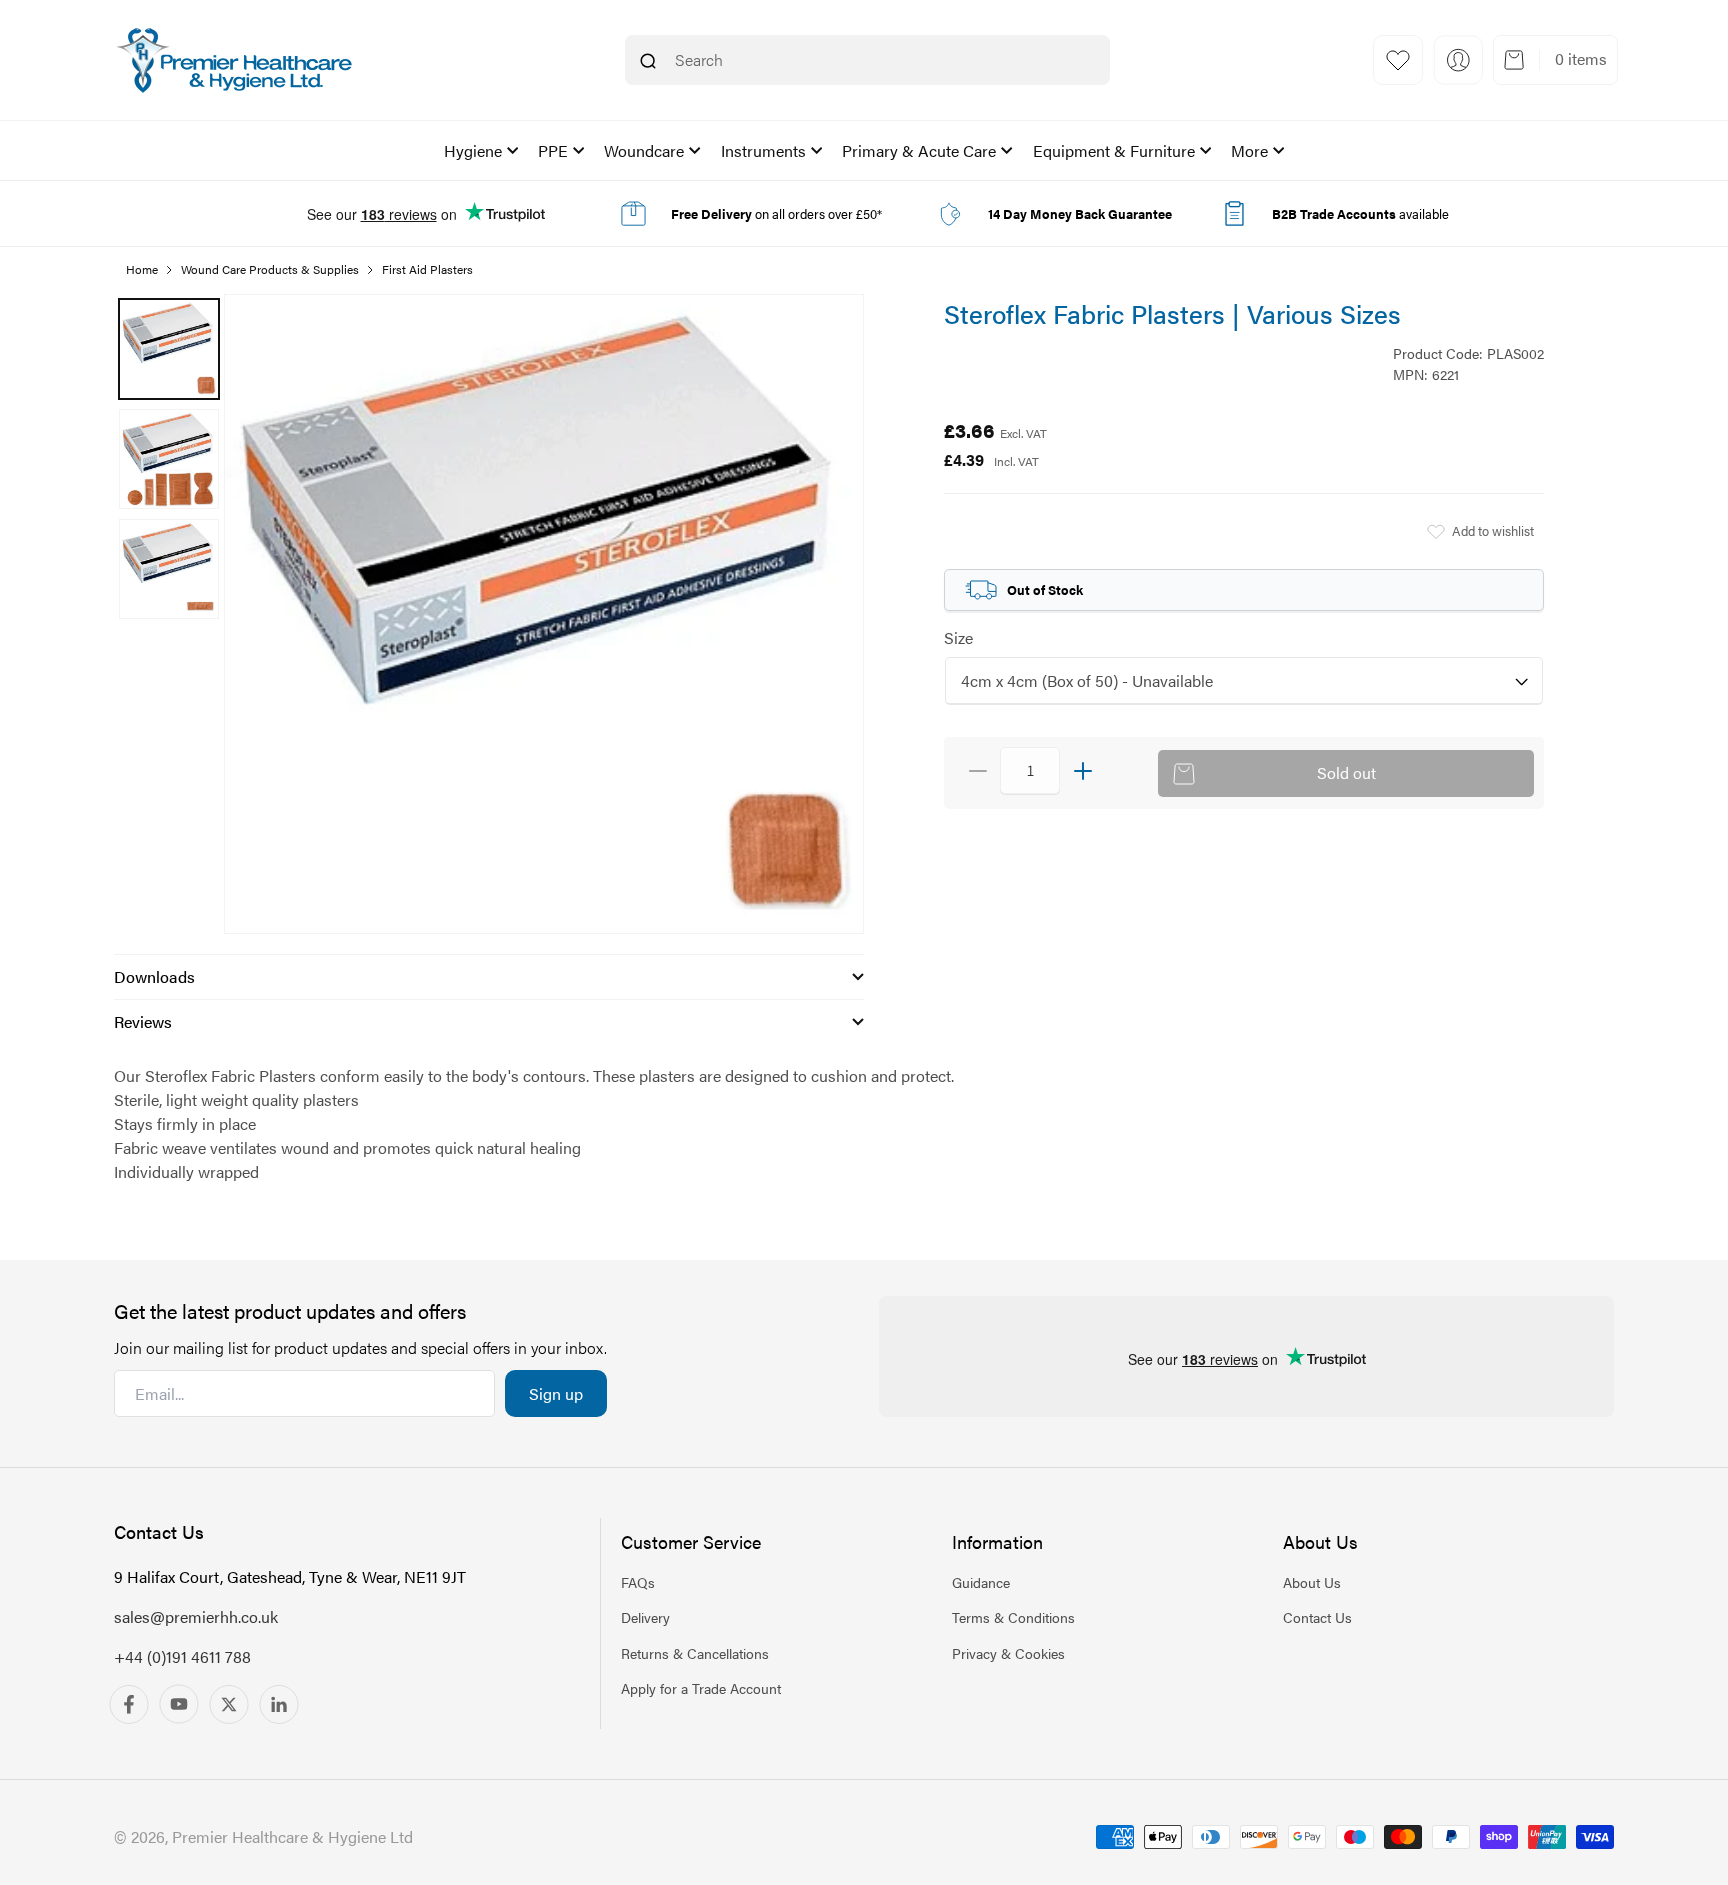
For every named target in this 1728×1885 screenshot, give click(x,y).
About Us (1312, 1582)
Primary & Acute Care (919, 150)
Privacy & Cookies (1008, 1653)
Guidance (981, 1582)
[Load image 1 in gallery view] (169, 349)
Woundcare (644, 150)
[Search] (648, 61)
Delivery (645, 1617)
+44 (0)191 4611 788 (182, 1656)
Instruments (763, 150)
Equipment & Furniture (1114, 150)
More (1249, 150)
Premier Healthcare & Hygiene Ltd (292, 1836)
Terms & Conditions (1013, 1617)
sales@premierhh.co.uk (196, 1616)
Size (958, 637)
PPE (553, 150)
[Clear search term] (1043, 61)
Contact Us (1317, 1617)
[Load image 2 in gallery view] (169, 459)
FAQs (638, 1582)
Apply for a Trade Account (701, 1688)
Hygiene (473, 150)
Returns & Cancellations (695, 1653)
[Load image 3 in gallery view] (169, 569)
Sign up (556, 1393)
